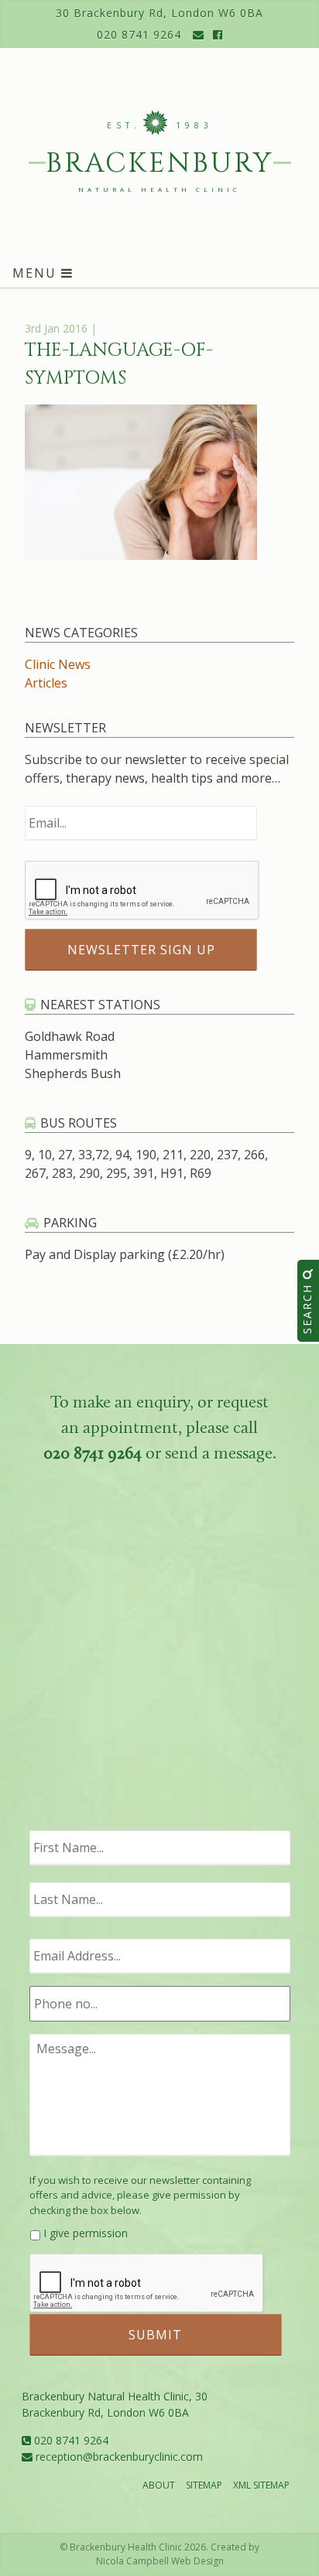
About (159, 2485)
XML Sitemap (261, 2485)
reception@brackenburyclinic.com (118, 2457)
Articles (46, 683)
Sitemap (204, 2485)
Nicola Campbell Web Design (160, 2561)
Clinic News (58, 664)
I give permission (86, 2233)
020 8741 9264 (139, 34)
